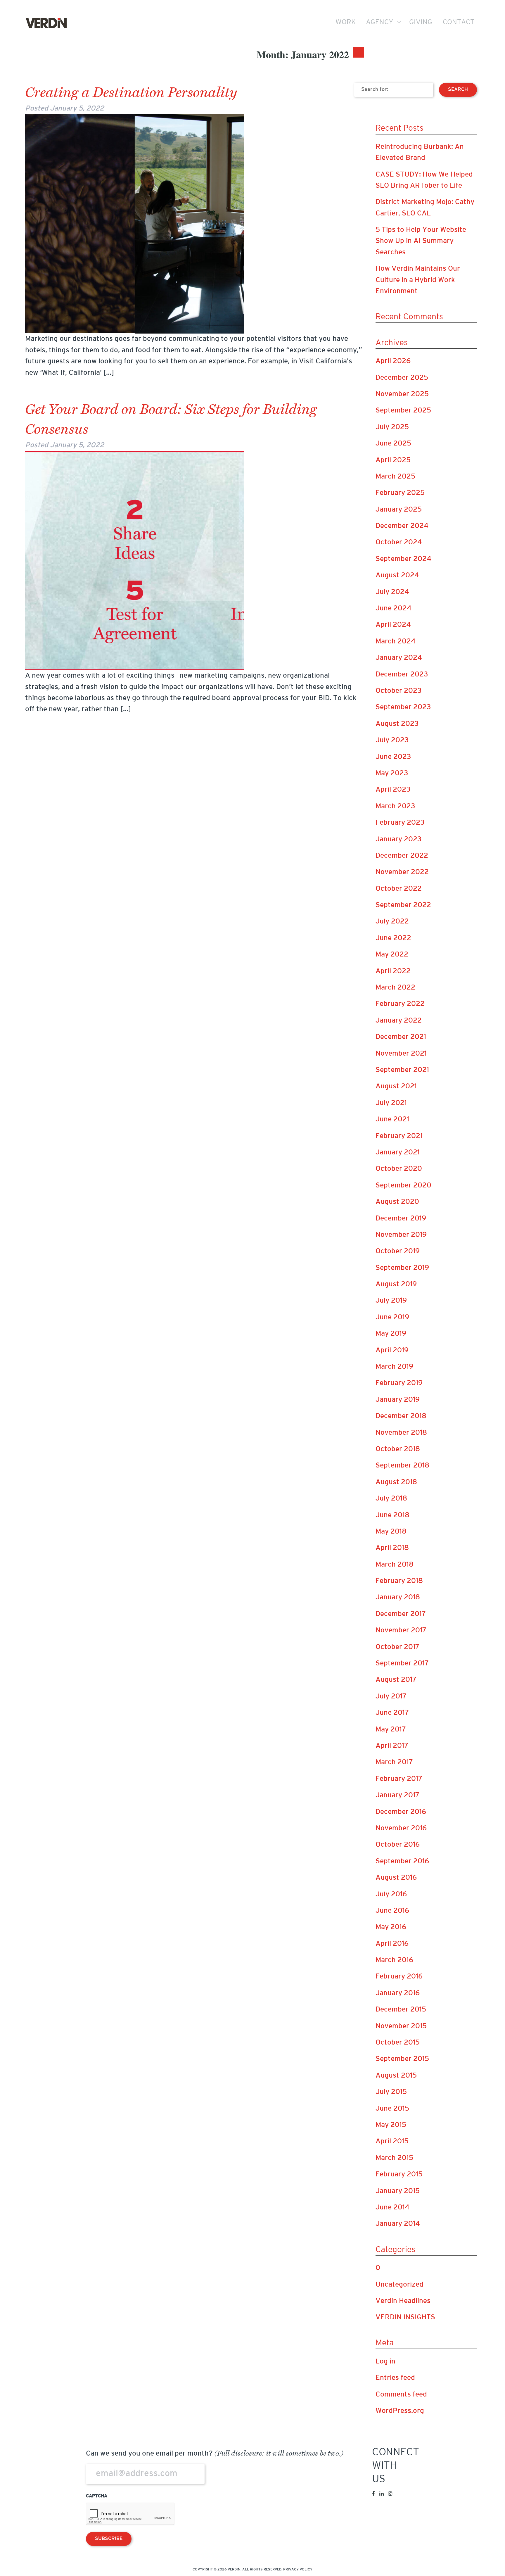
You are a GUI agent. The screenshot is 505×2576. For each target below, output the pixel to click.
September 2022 (403, 905)
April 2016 (392, 1944)
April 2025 (393, 460)
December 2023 (402, 675)
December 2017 (401, 1614)
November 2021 (401, 1054)
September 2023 (403, 707)
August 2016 (396, 1878)
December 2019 (401, 1219)
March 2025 (395, 477)
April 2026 (393, 361)
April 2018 (392, 1548)
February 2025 (400, 493)
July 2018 (391, 1499)
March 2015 (394, 2158)
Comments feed (401, 2395)
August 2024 (397, 576)
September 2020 (403, 1186)
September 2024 (403, 559)
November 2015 (401, 2026)
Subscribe (109, 2539)
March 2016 (394, 1960)
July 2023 (392, 740)
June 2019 (392, 1318)
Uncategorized (399, 2285)
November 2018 (401, 1433)
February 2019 (399, 1383)
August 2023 (397, 724)
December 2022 (402, 856)
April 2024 (393, 625)
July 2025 (392, 427)
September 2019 (402, 1268)
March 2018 (395, 1565)
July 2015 (391, 2092)
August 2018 (396, 1482)
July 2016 (391, 1895)
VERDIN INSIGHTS (405, 2318)
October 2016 (398, 1845)
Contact (459, 23)
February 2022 (400, 1004)
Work (346, 23)
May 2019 (391, 1334)
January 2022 (399, 1021)
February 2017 (399, 1779)
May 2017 (391, 1730)
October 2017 (397, 1647)
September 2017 (402, 1664)
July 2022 (392, 922)
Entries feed (395, 2378)
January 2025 (399, 510)
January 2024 (399, 658)
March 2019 (394, 1367)
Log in (385, 2362)
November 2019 (401, 1235)
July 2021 (391, 1103)
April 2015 (392, 2142)
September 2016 (402, 1862)
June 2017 (392, 1713)
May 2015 (391, 2125)
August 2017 (396, 1680)
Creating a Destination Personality (131, 93)
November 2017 (401, 1631)
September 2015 (402, 2059)
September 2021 (402, 1070)
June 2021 (392, 1120)
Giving (421, 23)
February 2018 (399, 1581)
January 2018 (398, 1598)
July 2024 (392, 592)
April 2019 (392, 1351)
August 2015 (396, 2076)
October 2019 (398, 1251)
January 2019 (398, 1400)
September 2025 (403, 411)
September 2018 (402, 1466)
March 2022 (395, 988)
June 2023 (393, 757)
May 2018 (391, 1532)
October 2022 (399, 889)
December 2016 (401, 1812)
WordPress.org (400, 2411)
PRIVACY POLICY (298, 2570)
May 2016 (391, 1927)
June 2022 (393, 938)
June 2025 (393, 444)
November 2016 (401, 1829)
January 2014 (398, 2224)
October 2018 (398, 1449)
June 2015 (392, 2109)
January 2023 (399, 840)
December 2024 (402, 526)
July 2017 (391, 1697)
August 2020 (397, 1202)
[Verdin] (46, 23)
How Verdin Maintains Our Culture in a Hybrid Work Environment (418, 280)
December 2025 (402, 378)
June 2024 (394, 609)
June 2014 (392, 2208)
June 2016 (392, 1911)
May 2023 (392, 774)
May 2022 (392, 955)
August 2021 (396, 1087)
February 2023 (400, 823)
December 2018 (401, 1416)
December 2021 (401, 1037)
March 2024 (396, 642)
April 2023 (393, 790)
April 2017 (392, 1746)
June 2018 (392, 1515)
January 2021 (398, 1153)
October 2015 (398, 2043)
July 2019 (391, 1301)
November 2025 (402, 394)
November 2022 (402, 872)
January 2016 (398, 1993)
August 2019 (396, 1284)
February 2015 (399, 2175)
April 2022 (393, 971)
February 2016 (399, 1977)
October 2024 (399, 543)
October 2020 (399, 1169)
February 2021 (399, 1136)
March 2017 (394, 1762)
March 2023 (395, 807)
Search (458, 90)
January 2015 (398, 2191)
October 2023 (399, 691)
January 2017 (397, 1795)
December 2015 (401, 2010)
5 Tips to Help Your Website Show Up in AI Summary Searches (421, 241)
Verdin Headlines (403, 2301)
